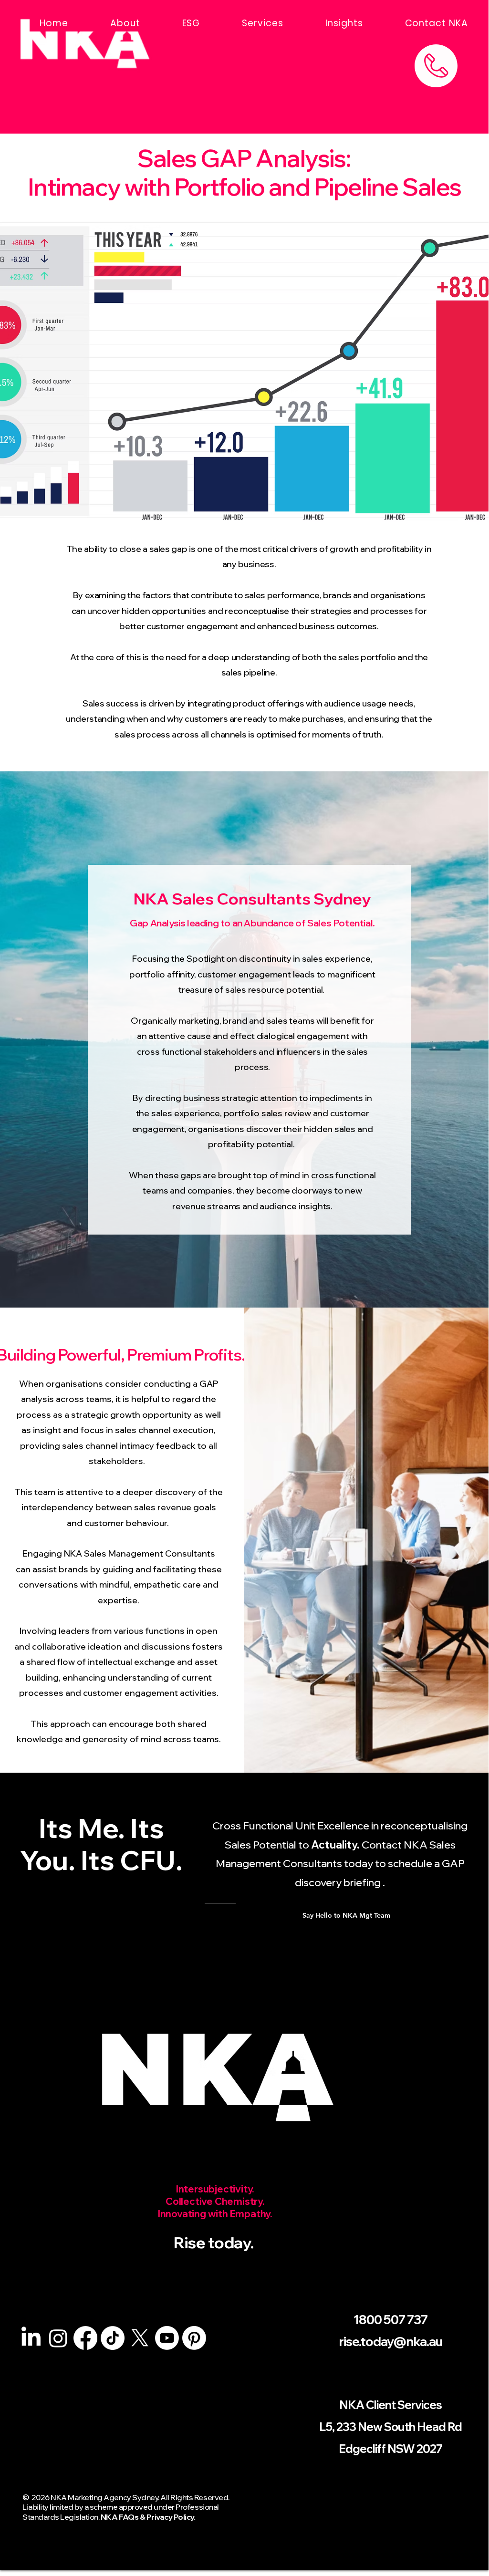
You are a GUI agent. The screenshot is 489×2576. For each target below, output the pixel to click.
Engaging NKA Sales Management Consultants (119, 1553)
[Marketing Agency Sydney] (31, 2338)
